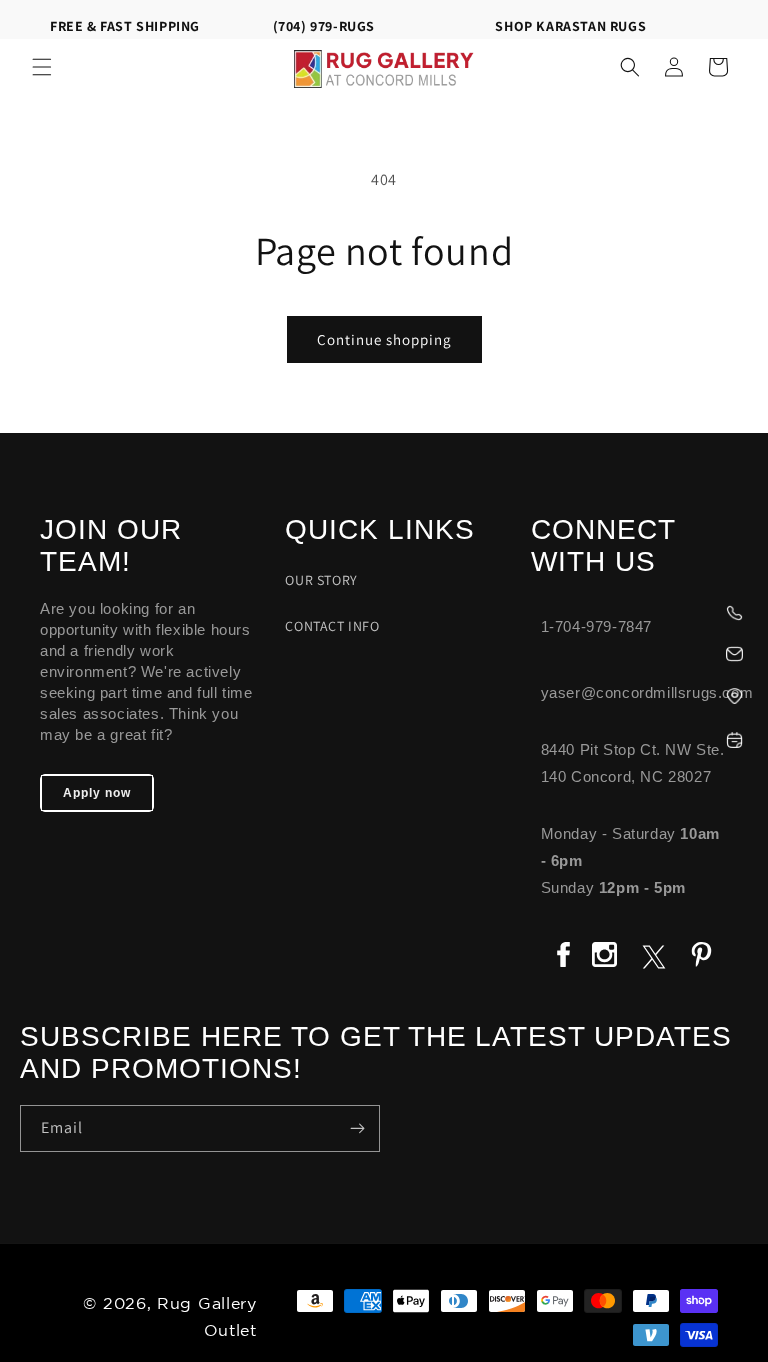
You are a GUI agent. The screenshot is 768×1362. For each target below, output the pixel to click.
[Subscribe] (357, 1128)
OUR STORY (321, 580)
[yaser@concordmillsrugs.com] (639, 651)
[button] (42, 67)
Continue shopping (384, 339)
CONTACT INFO (332, 626)
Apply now (97, 793)
